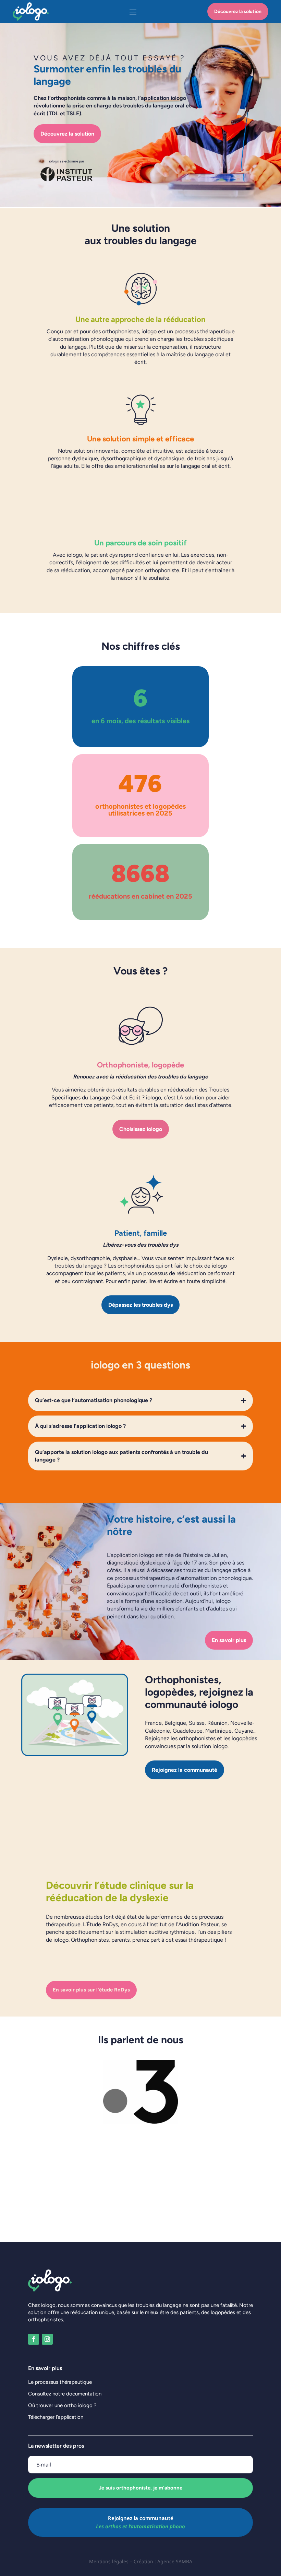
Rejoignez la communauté (185, 1770)
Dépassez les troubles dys (140, 1305)
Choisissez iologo (141, 1129)
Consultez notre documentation (65, 2394)
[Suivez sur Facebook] (34, 2339)
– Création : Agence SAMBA (161, 2561)
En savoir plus (229, 1640)
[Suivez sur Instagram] (47, 2339)
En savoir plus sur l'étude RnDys (91, 1990)
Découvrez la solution (238, 11)
